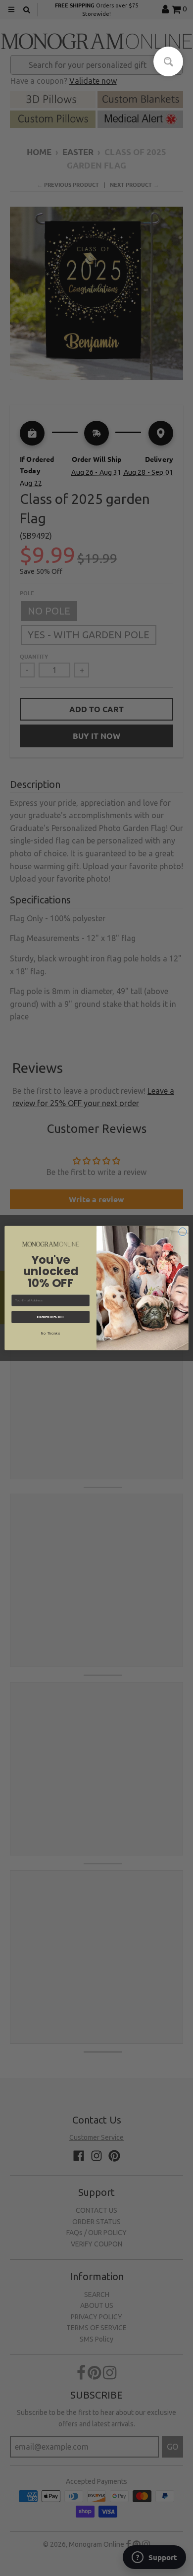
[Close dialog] (183, 1232)
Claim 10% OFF (50, 1317)
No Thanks (50, 1333)
